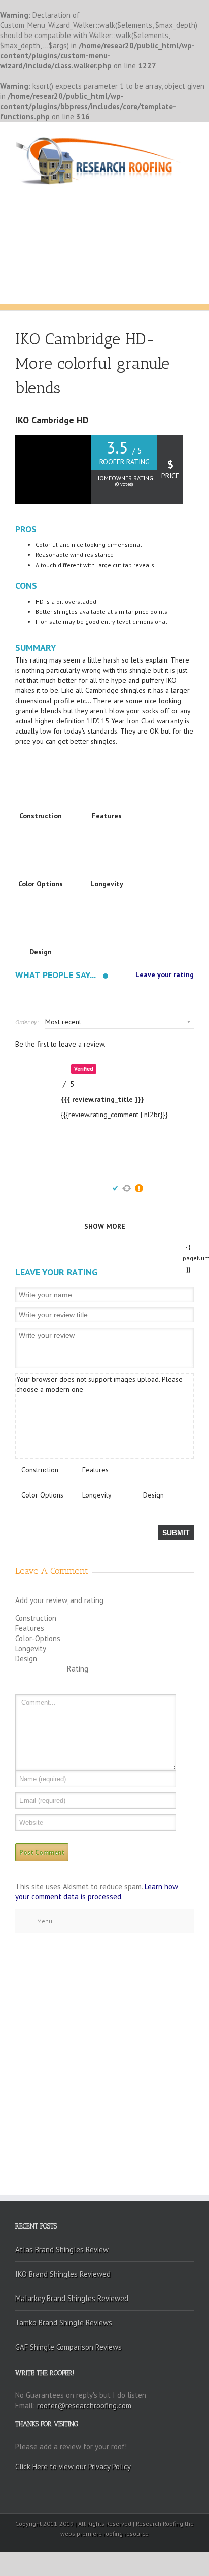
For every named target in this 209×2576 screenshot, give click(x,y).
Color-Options (38, 1638)
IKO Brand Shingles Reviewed (63, 2274)
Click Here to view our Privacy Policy (73, 2467)
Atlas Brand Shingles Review (62, 2250)
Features (95, 1470)
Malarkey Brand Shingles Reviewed (72, 2298)
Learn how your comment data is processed (97, 1891)
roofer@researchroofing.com (84, 2405)
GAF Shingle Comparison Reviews (68, 2347)
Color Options (42, 1495)
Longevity (97, 1495)
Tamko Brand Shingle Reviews (64, 2323)
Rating (78, 1669)
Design (153, 1495)
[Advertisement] (104, 220)
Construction (40, 1470)
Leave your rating (165, 975)
